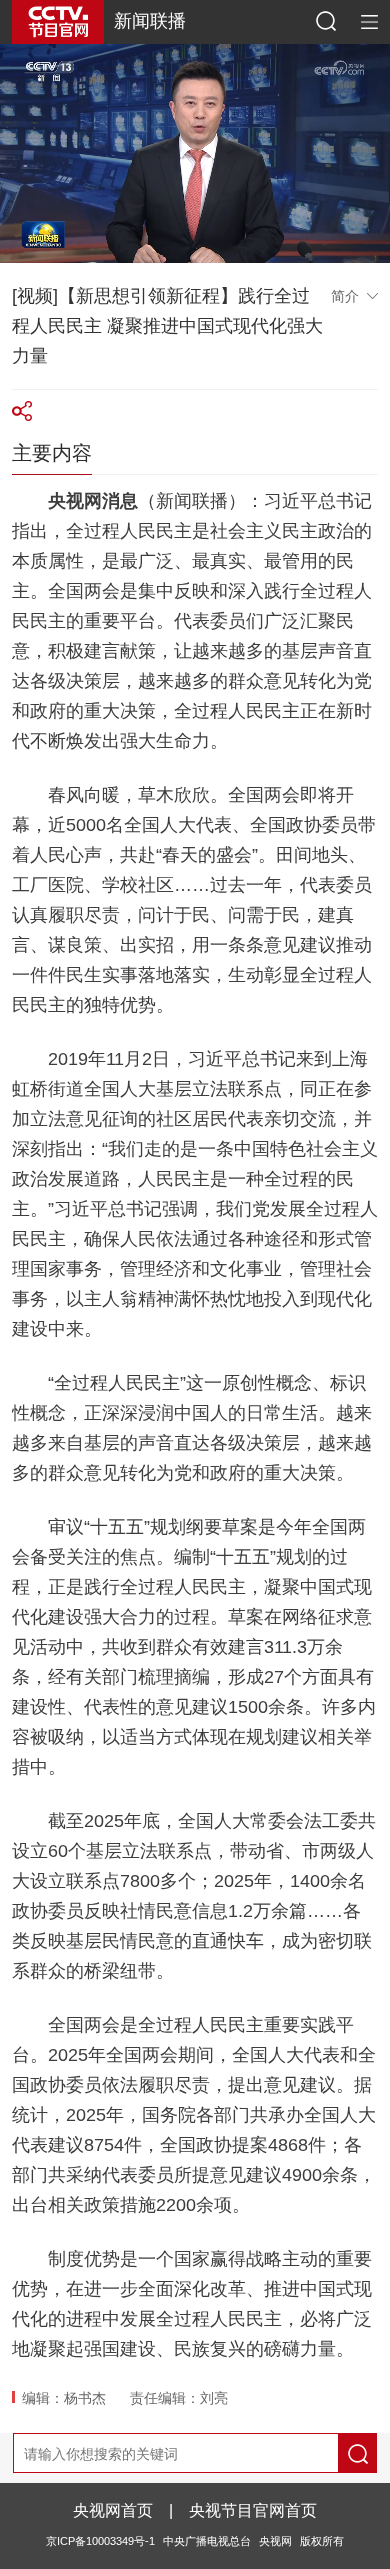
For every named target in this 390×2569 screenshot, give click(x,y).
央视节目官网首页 (253, 2510)
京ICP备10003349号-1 (100, 2541)
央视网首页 (113, 2510)
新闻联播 (150, 21)
